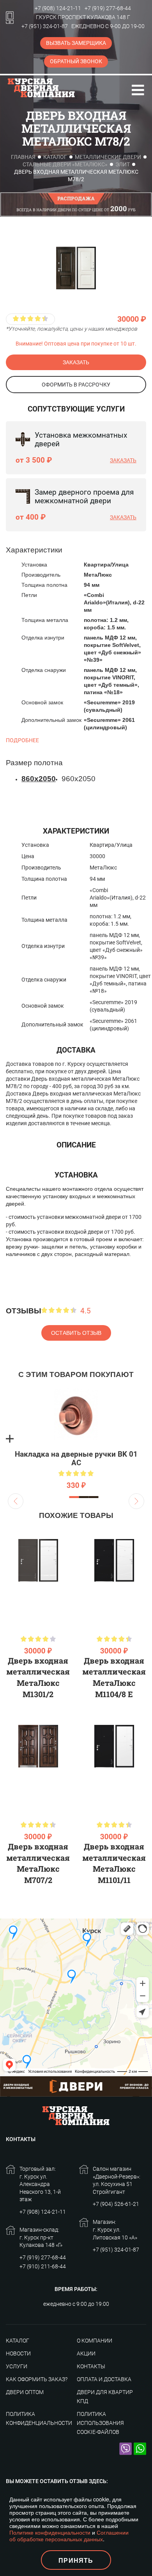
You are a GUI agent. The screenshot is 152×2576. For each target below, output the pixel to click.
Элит (123, 164)
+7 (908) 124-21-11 (58, 8)
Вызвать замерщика (76, 43)
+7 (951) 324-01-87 (45, 26)
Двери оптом (25, 2392)
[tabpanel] (76, 1439)
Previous (16, 1501)
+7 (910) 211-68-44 (43, 2266)
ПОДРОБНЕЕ (22, 740)
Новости (18, 2353)
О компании (95, 2341)
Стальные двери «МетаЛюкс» (65, 164)
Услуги (17, 2366)
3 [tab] (94, 1497)
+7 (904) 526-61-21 (116, 2204)
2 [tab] (84, 1497)
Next (136, 1501)
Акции (86, 2353)
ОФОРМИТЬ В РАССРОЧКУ (76, 385)
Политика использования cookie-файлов (100, 2423)
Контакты (91, 2366)
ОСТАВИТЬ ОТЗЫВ (76, 1333)
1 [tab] (74, 1497)
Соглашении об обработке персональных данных (69, 2536)
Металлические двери (108, 157)
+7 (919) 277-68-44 (108, 8)
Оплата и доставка (104, 2379)
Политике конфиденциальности (50, 2532)
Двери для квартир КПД (105, 2397)
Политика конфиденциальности (39, 2418)
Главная (23, 157)
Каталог (55, 157)
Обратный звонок (76, 61)
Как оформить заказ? (37, 2379)
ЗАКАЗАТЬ (76, 362)
